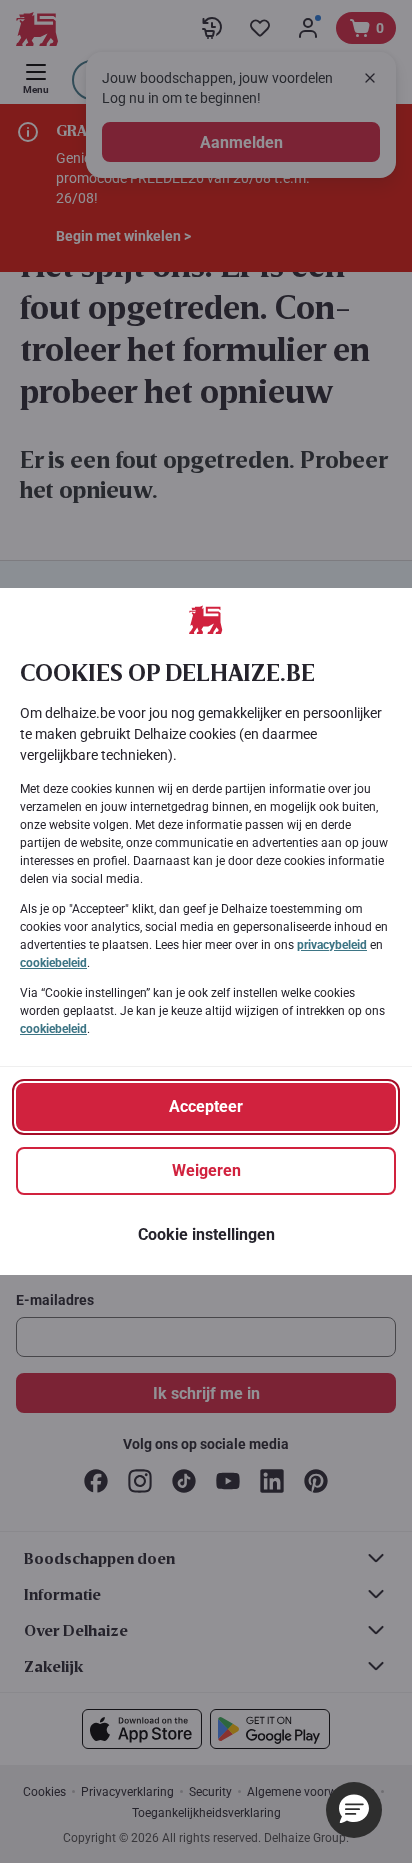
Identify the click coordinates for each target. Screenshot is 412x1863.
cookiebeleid (53, 963)
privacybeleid (332, 945)
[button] (354, 1810)
